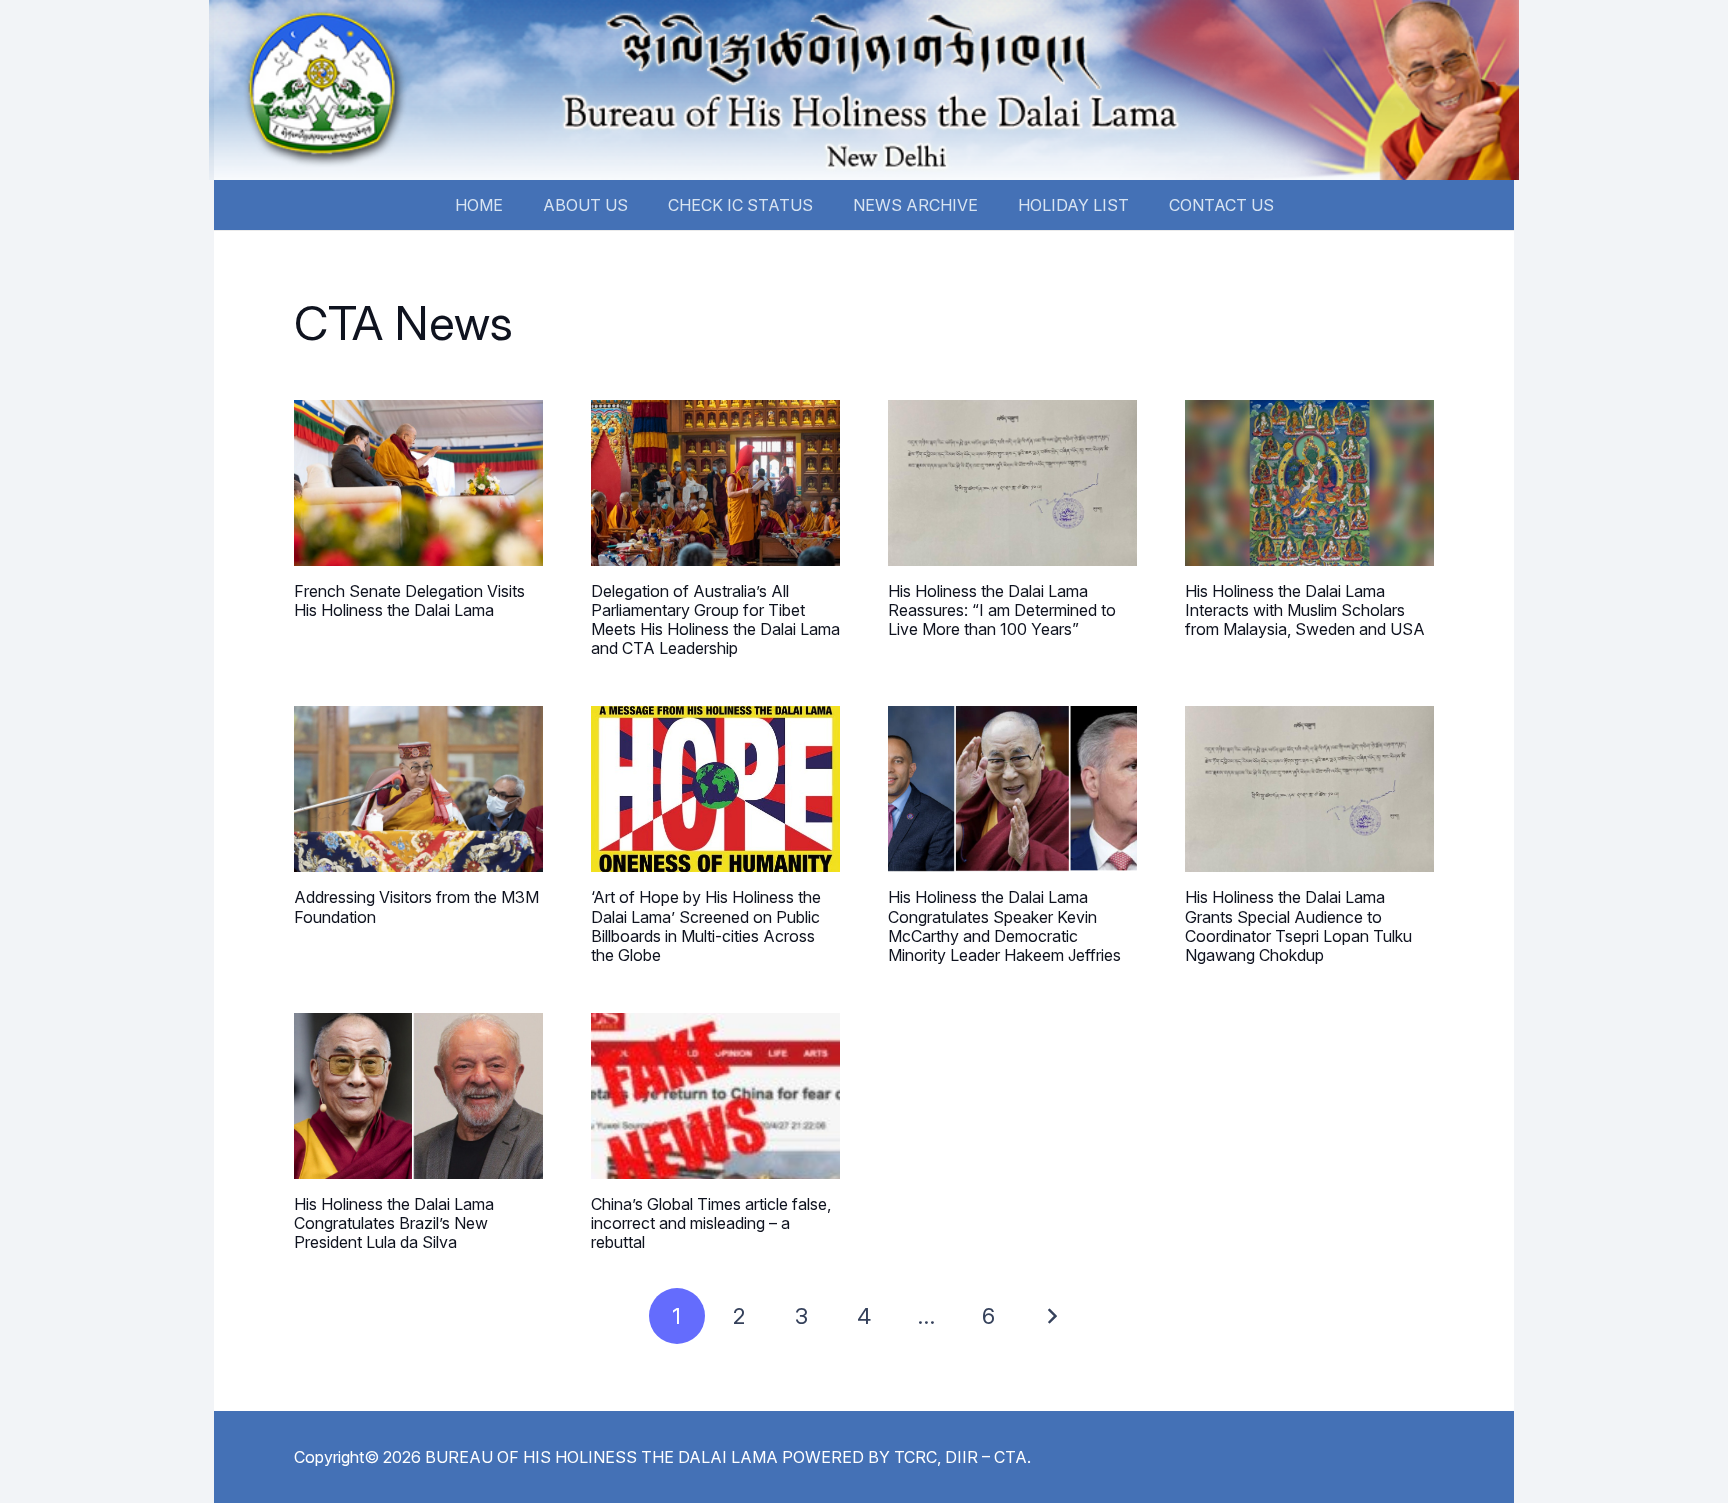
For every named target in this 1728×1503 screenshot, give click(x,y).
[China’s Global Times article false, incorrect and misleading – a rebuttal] (715, 1096)
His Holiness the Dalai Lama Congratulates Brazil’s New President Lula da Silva (394, 1223)
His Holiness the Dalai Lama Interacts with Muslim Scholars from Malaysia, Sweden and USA (1305, 610)
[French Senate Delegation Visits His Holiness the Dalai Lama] (418, 483)
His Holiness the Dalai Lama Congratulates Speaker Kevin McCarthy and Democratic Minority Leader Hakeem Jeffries (1004, 926)
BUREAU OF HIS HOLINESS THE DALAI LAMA (601, 1457)
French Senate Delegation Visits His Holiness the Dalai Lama (409, 600)
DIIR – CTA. (988, 1457)
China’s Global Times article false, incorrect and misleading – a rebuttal (711, 1223)
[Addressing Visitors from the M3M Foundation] (418, 789)
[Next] (1051, 1316)
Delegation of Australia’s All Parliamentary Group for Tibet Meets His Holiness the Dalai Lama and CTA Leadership (715, 620)
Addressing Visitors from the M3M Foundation (416, 906)
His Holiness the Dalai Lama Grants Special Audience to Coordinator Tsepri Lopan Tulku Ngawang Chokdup (1298, 926)
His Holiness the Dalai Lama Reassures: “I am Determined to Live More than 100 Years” (1002, 610)
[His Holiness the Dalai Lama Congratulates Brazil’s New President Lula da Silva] (418, 1096)
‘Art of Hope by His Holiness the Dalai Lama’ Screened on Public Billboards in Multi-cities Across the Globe (706, 926)
